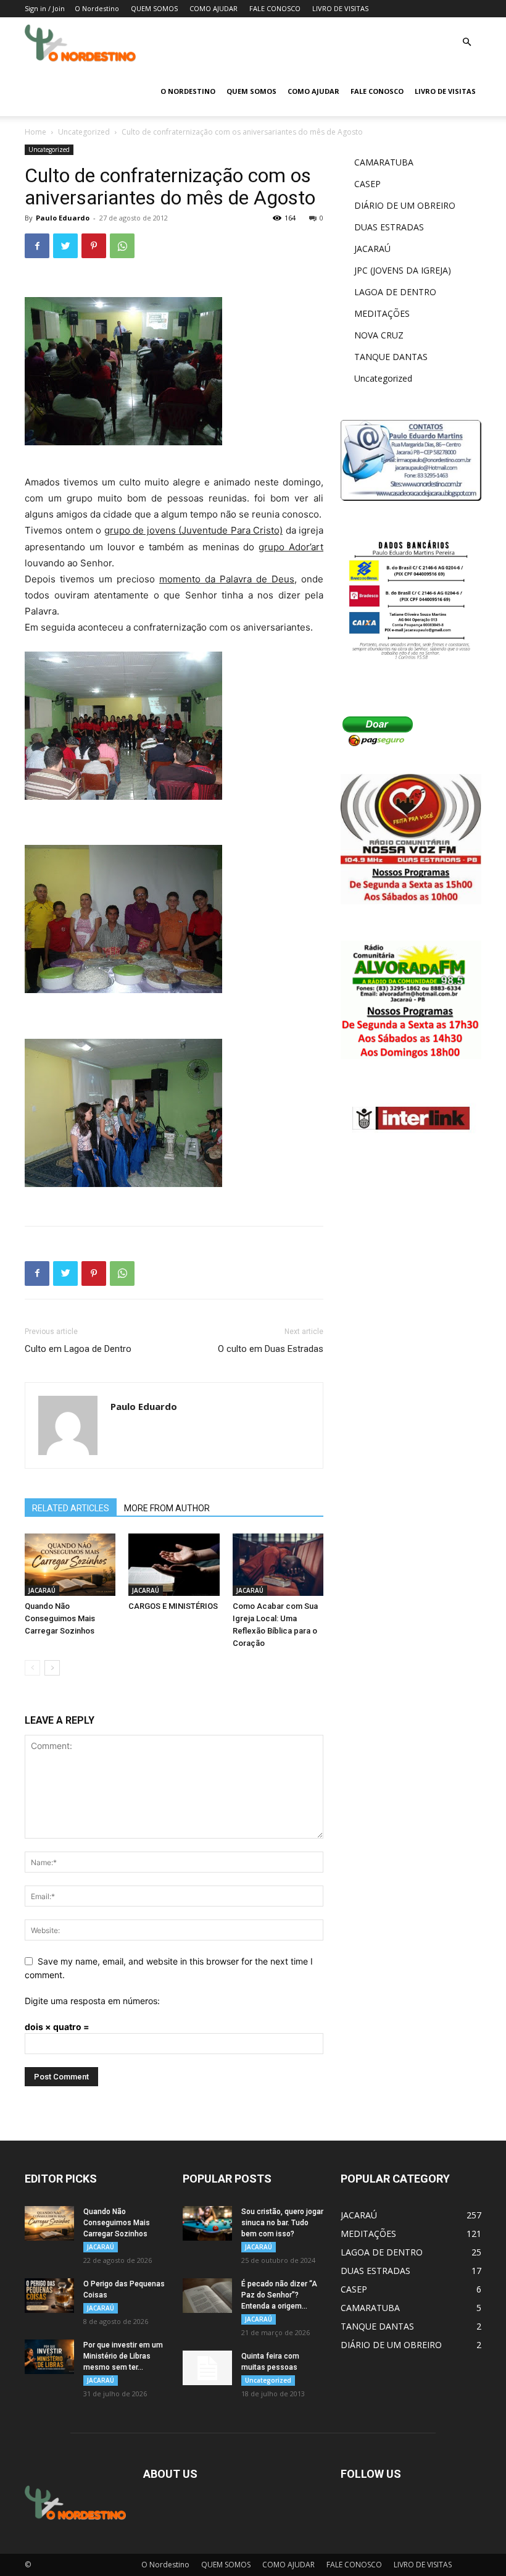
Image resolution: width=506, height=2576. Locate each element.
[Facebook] (37, 246)
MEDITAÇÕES (382, 313)
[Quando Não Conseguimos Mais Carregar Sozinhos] (70, 1565)
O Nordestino (97, 8)
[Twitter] (65, 246)
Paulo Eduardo (63, 218)
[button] (467, 42)
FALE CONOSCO (275, 8)
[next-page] (52, 1668)
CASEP (367, 184)
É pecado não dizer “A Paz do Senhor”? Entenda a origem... (279, 2295)
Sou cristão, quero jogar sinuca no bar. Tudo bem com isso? (282, 2223)
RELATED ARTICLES (71, 1508)
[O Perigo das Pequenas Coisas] (49, 2296)
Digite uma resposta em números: (92, 2001)
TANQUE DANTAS (391, 357)
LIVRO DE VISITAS (340, 8)
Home (35, 132)
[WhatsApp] (122, 246)
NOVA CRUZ (379, 335)
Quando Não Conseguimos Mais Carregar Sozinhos (60, 1618)
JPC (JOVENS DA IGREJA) (403, 270)
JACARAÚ (42, 1590)
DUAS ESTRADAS (389, 227)
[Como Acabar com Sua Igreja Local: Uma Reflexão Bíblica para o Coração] (278, 1565)
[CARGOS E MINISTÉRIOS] (174, 1565)
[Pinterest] (94, 246)
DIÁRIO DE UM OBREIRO (405, 205)
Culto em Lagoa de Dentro (78, 1349)
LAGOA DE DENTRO (395, 292)
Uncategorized (84, 132)
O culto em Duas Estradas (271, 1349)
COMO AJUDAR (214, 8)
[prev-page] (32, 1668)
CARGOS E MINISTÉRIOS (173, 1606)
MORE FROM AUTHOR (167, 1508)
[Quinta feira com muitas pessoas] (207, 2368)
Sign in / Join (45, 8)
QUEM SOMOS (154, 8)
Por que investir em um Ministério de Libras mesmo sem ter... (123, 2356)
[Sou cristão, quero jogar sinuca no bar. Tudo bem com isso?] (207, 2223)
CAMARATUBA (384, 162)
